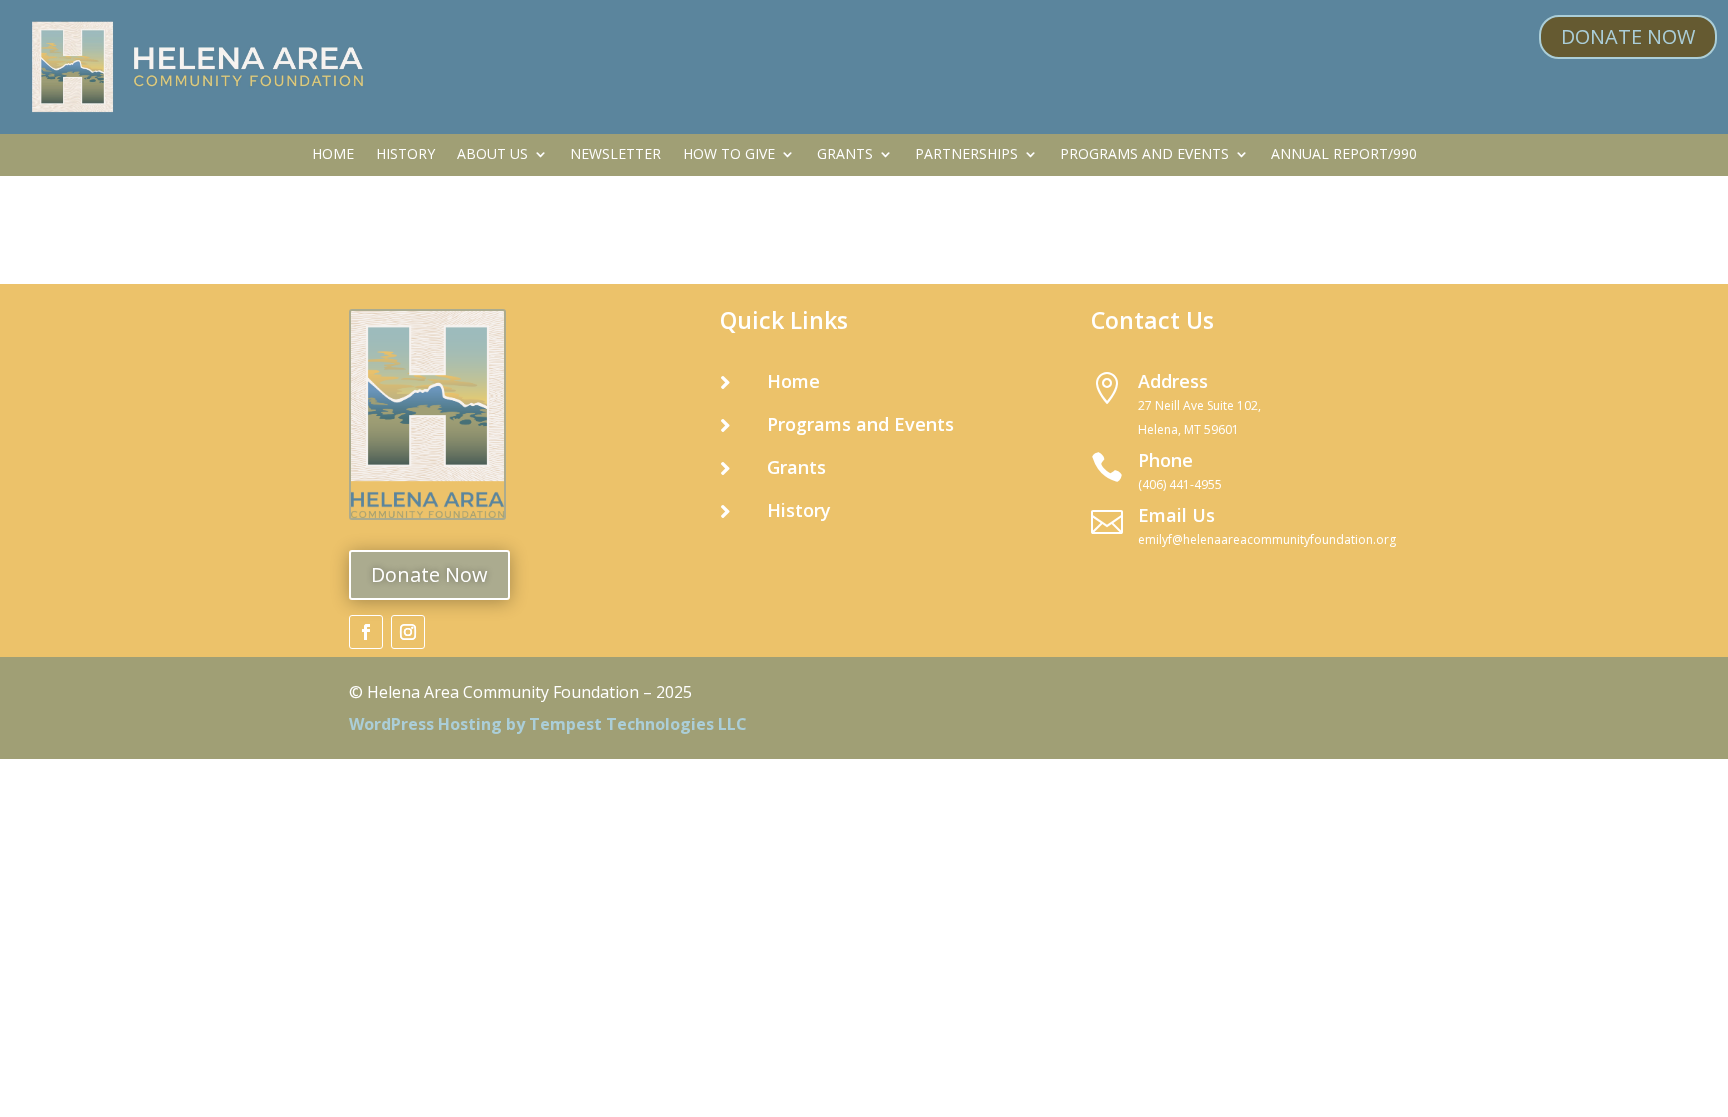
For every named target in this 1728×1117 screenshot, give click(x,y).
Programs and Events (860, 424)
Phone (1165, 460)
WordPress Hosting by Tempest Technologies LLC (548, 724)
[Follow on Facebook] (366, 632)
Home (793, 381)
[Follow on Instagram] (408, 632)
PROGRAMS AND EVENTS (1144, 155)
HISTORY (405, 155)
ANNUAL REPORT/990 (1344, 155)
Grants (796, 467)
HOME (333, 155)
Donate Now (429, 574)
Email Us (1176, 515)
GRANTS (845, 155)
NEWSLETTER (615, 155)
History (799, 510)
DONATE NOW (1628, 36)
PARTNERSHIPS (966, 155)
